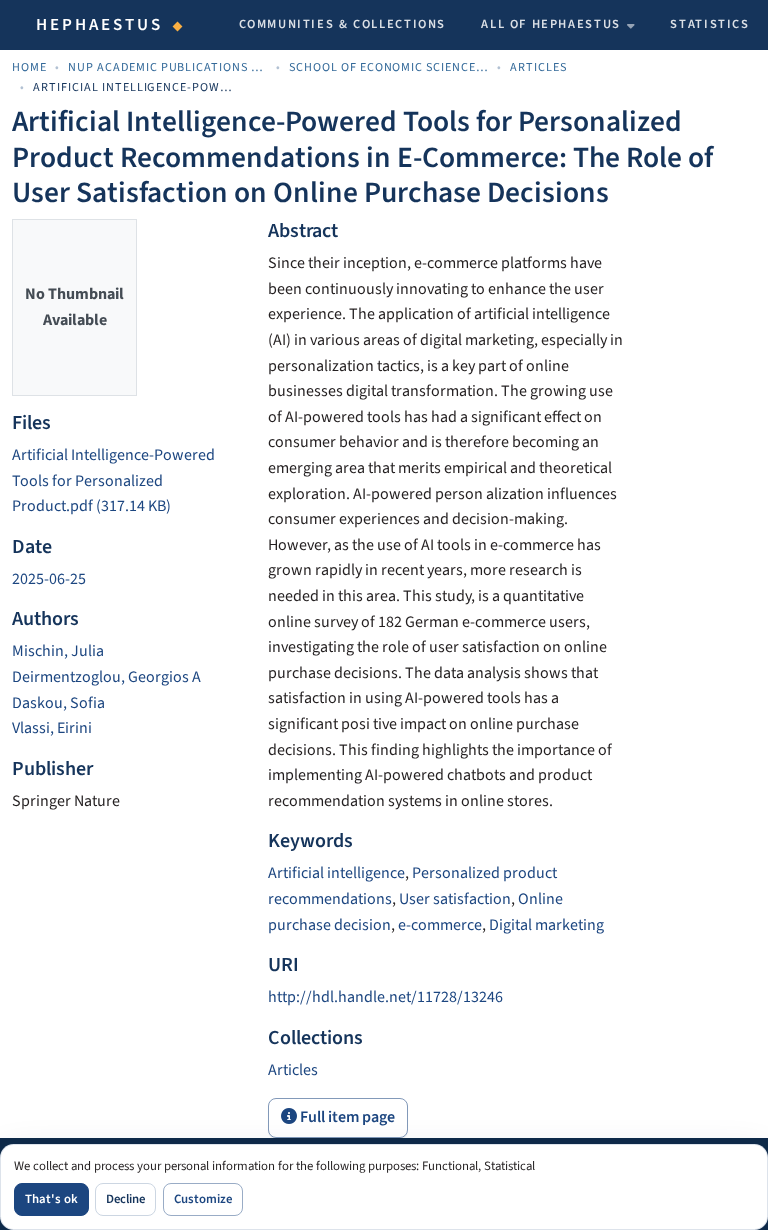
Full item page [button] (346, 1117)
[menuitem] (558, 25)
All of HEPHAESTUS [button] (551, 24)
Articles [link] (538, 67)
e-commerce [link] (440, 925)
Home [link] (29, 67)
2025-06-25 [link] (49, 579)
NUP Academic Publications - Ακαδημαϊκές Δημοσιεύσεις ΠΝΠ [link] (168, 67)
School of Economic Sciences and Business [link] (389, 67)
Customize (203, 1199)
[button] (293, 1070)
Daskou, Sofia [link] (58, 703)
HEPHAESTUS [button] (100, 25)
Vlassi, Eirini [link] (52, 728)
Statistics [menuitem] (709, 24)
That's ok (51, 1199)
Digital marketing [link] (546, 925)
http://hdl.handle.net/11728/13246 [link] (385, 997)
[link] (128, 481)
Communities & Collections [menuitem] (343, 24)
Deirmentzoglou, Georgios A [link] (106, 677)
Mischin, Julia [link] (58, 651)
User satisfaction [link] (455, 899)
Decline (125, 1199)
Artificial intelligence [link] (336, 873)
